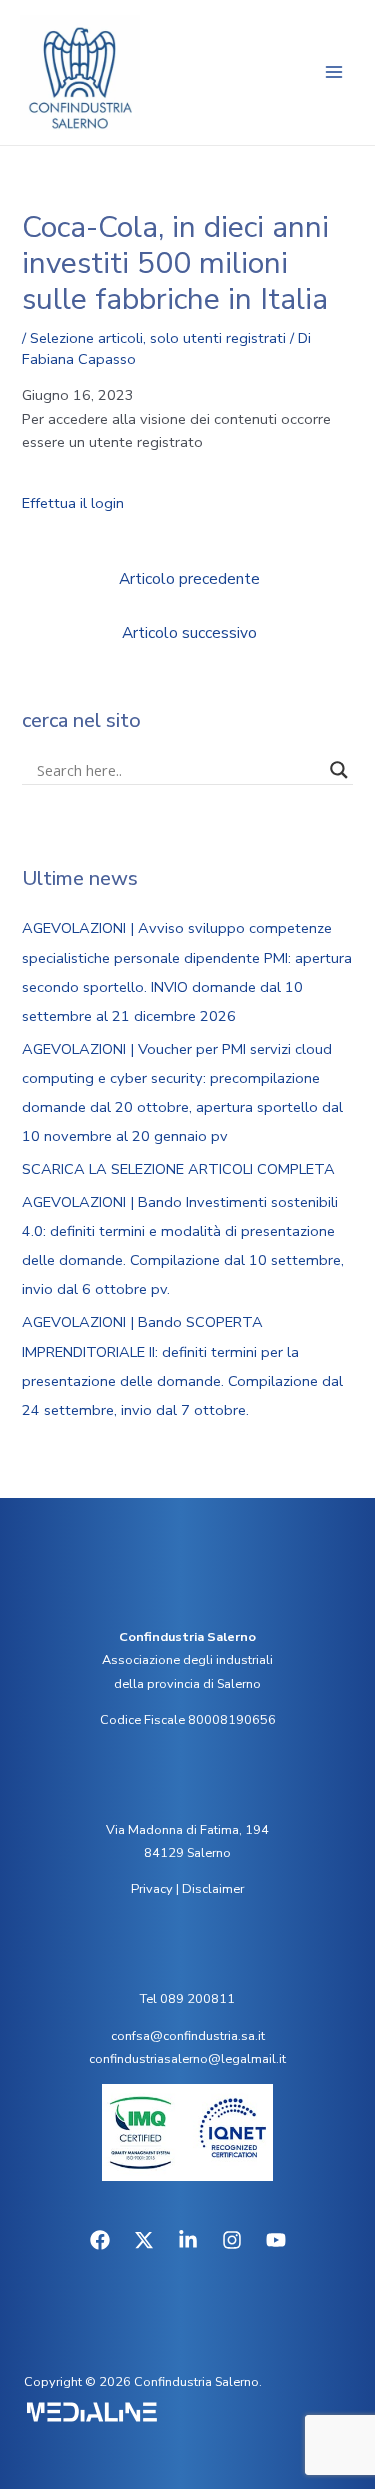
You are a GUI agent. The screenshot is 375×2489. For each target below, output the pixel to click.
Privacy (152, 1889)
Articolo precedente (189, 578)
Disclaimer (213, 1889)
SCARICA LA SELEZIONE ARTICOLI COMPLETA (178, 1169)
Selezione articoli (86, 338)
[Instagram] (232, 2240)
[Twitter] (144, 2240)
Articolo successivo (189, 632)
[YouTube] (276, 2240)
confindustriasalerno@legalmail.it (187, 2059)
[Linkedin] (188, 2240)
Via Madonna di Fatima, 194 (187, 1830)
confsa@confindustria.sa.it (188, 2036)
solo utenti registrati (218, 338)
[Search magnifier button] (339, 770)
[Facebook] (100, 2240)
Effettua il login (73, 503)
